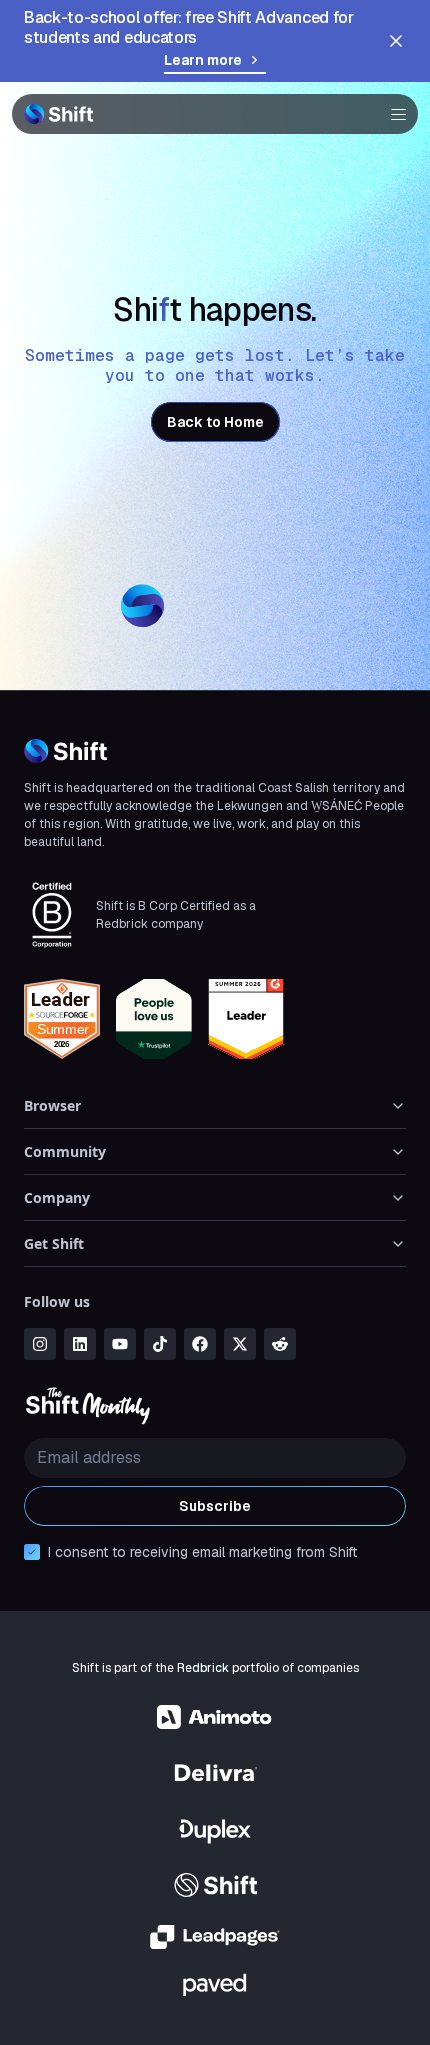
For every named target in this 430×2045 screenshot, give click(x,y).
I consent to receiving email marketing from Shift (202, 1552)
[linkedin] (80, 1344)
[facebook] (200, 1344)
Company (57, 1197)
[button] (392, 114)
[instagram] (40, 1344)
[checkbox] (32, 1552)
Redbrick (203, 1668)
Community (65, 1151)
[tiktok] (160, 1344)
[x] (240, 1344)
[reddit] (280, 1344)
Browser (52, 1105)
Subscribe (215, 1506)
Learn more (203, 60)
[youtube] (120, 1344)
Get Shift (54, 1243)
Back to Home (215, 422)
